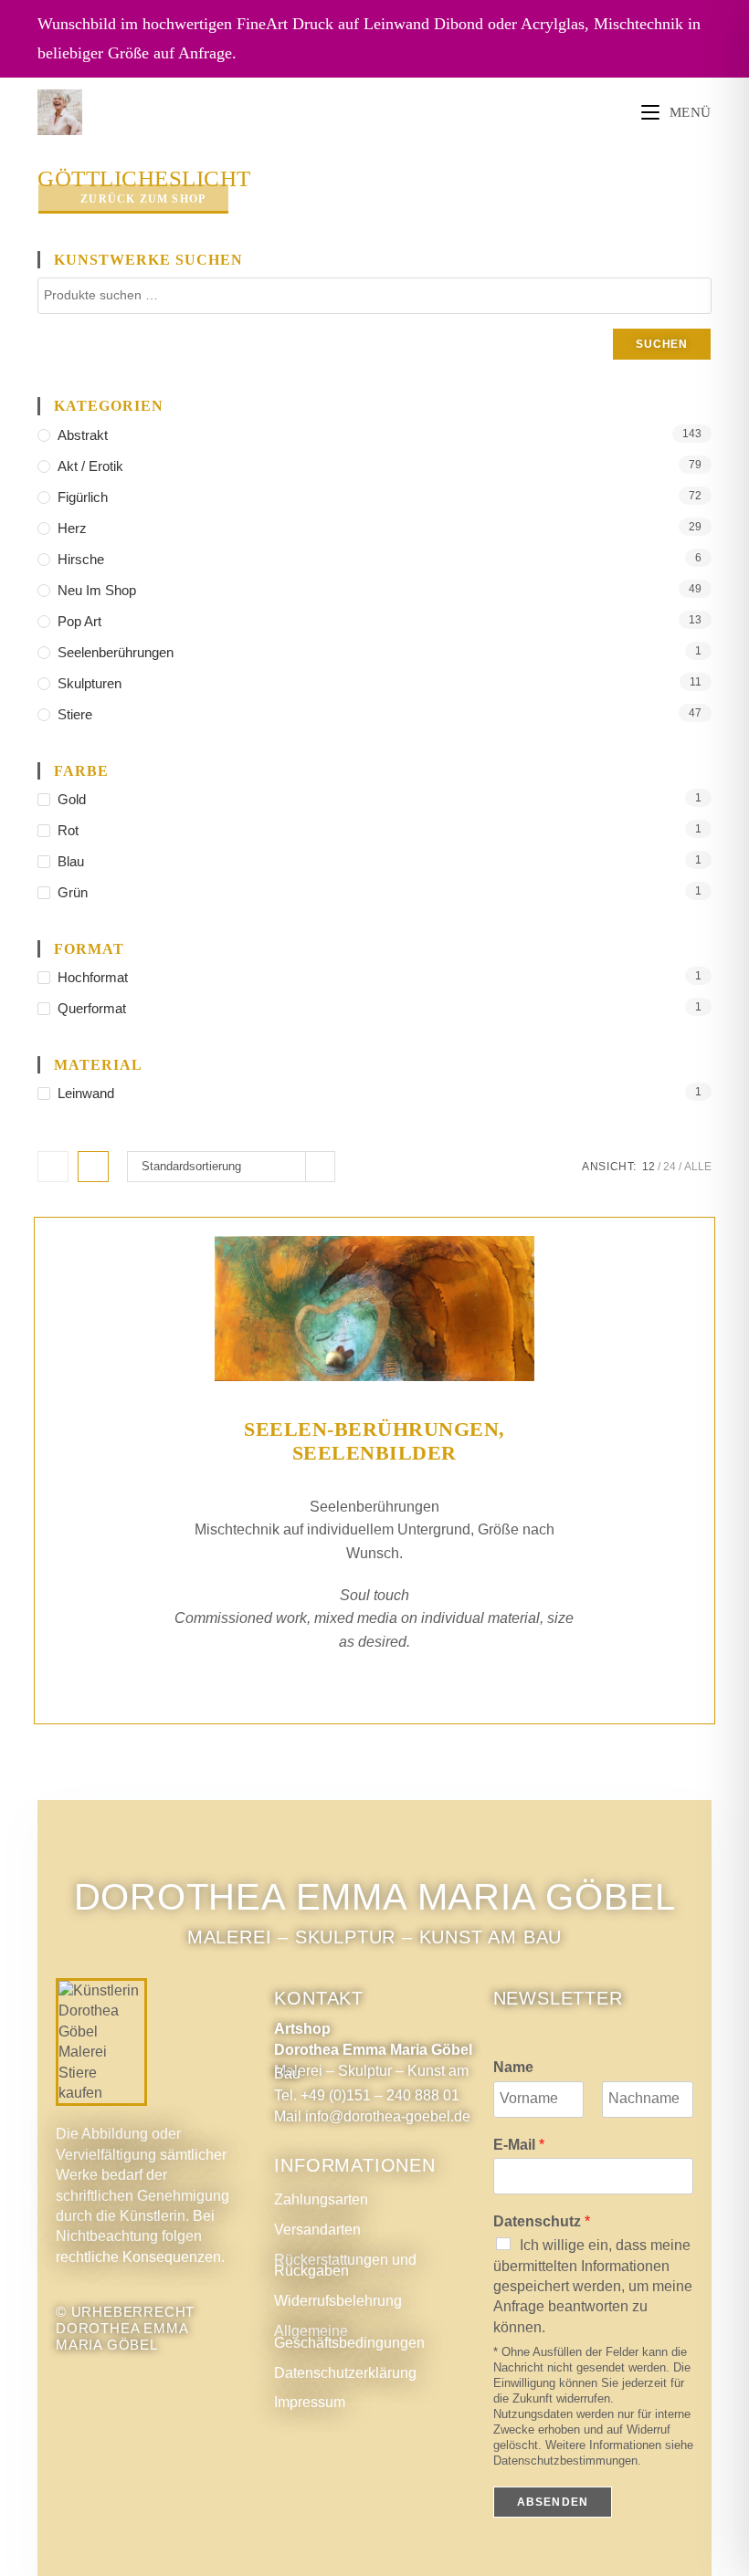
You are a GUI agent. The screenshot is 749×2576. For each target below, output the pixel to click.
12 (649, 1167)
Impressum (310, 2402)
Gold (72, 799)
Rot (68, 830)
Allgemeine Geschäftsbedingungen (349, 2337)
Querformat (92, 1008)
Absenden (553, 2502)
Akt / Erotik (90, 466)
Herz (72, 528)
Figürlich (83, 497)
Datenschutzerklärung (345, 2373)
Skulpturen (90, 683)
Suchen (662, 344)
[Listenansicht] (93, 1167)
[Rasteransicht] (53, 1167)
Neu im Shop (97, 590)
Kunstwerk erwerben (374, 1692)
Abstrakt (83, 435)
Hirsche (81, 559)
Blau (71, 861)
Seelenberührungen (116, 652)
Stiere (75, 714)
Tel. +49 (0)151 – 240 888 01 (367, 2095)
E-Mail (519, 2145)
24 (670, 1167)
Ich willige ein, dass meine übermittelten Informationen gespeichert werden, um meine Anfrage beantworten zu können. (593, 2286)
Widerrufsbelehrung (338, 2301)
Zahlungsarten (321, 2199)
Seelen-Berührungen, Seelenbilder (374, 1441)
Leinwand (86, 1093)
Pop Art (79, 621)
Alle (698, 1167)
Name (513, 2067)
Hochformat (93, 977)
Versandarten (317, 2230)
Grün (73, 892)
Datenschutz (542, 2221)
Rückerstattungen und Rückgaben (345, 2266)
